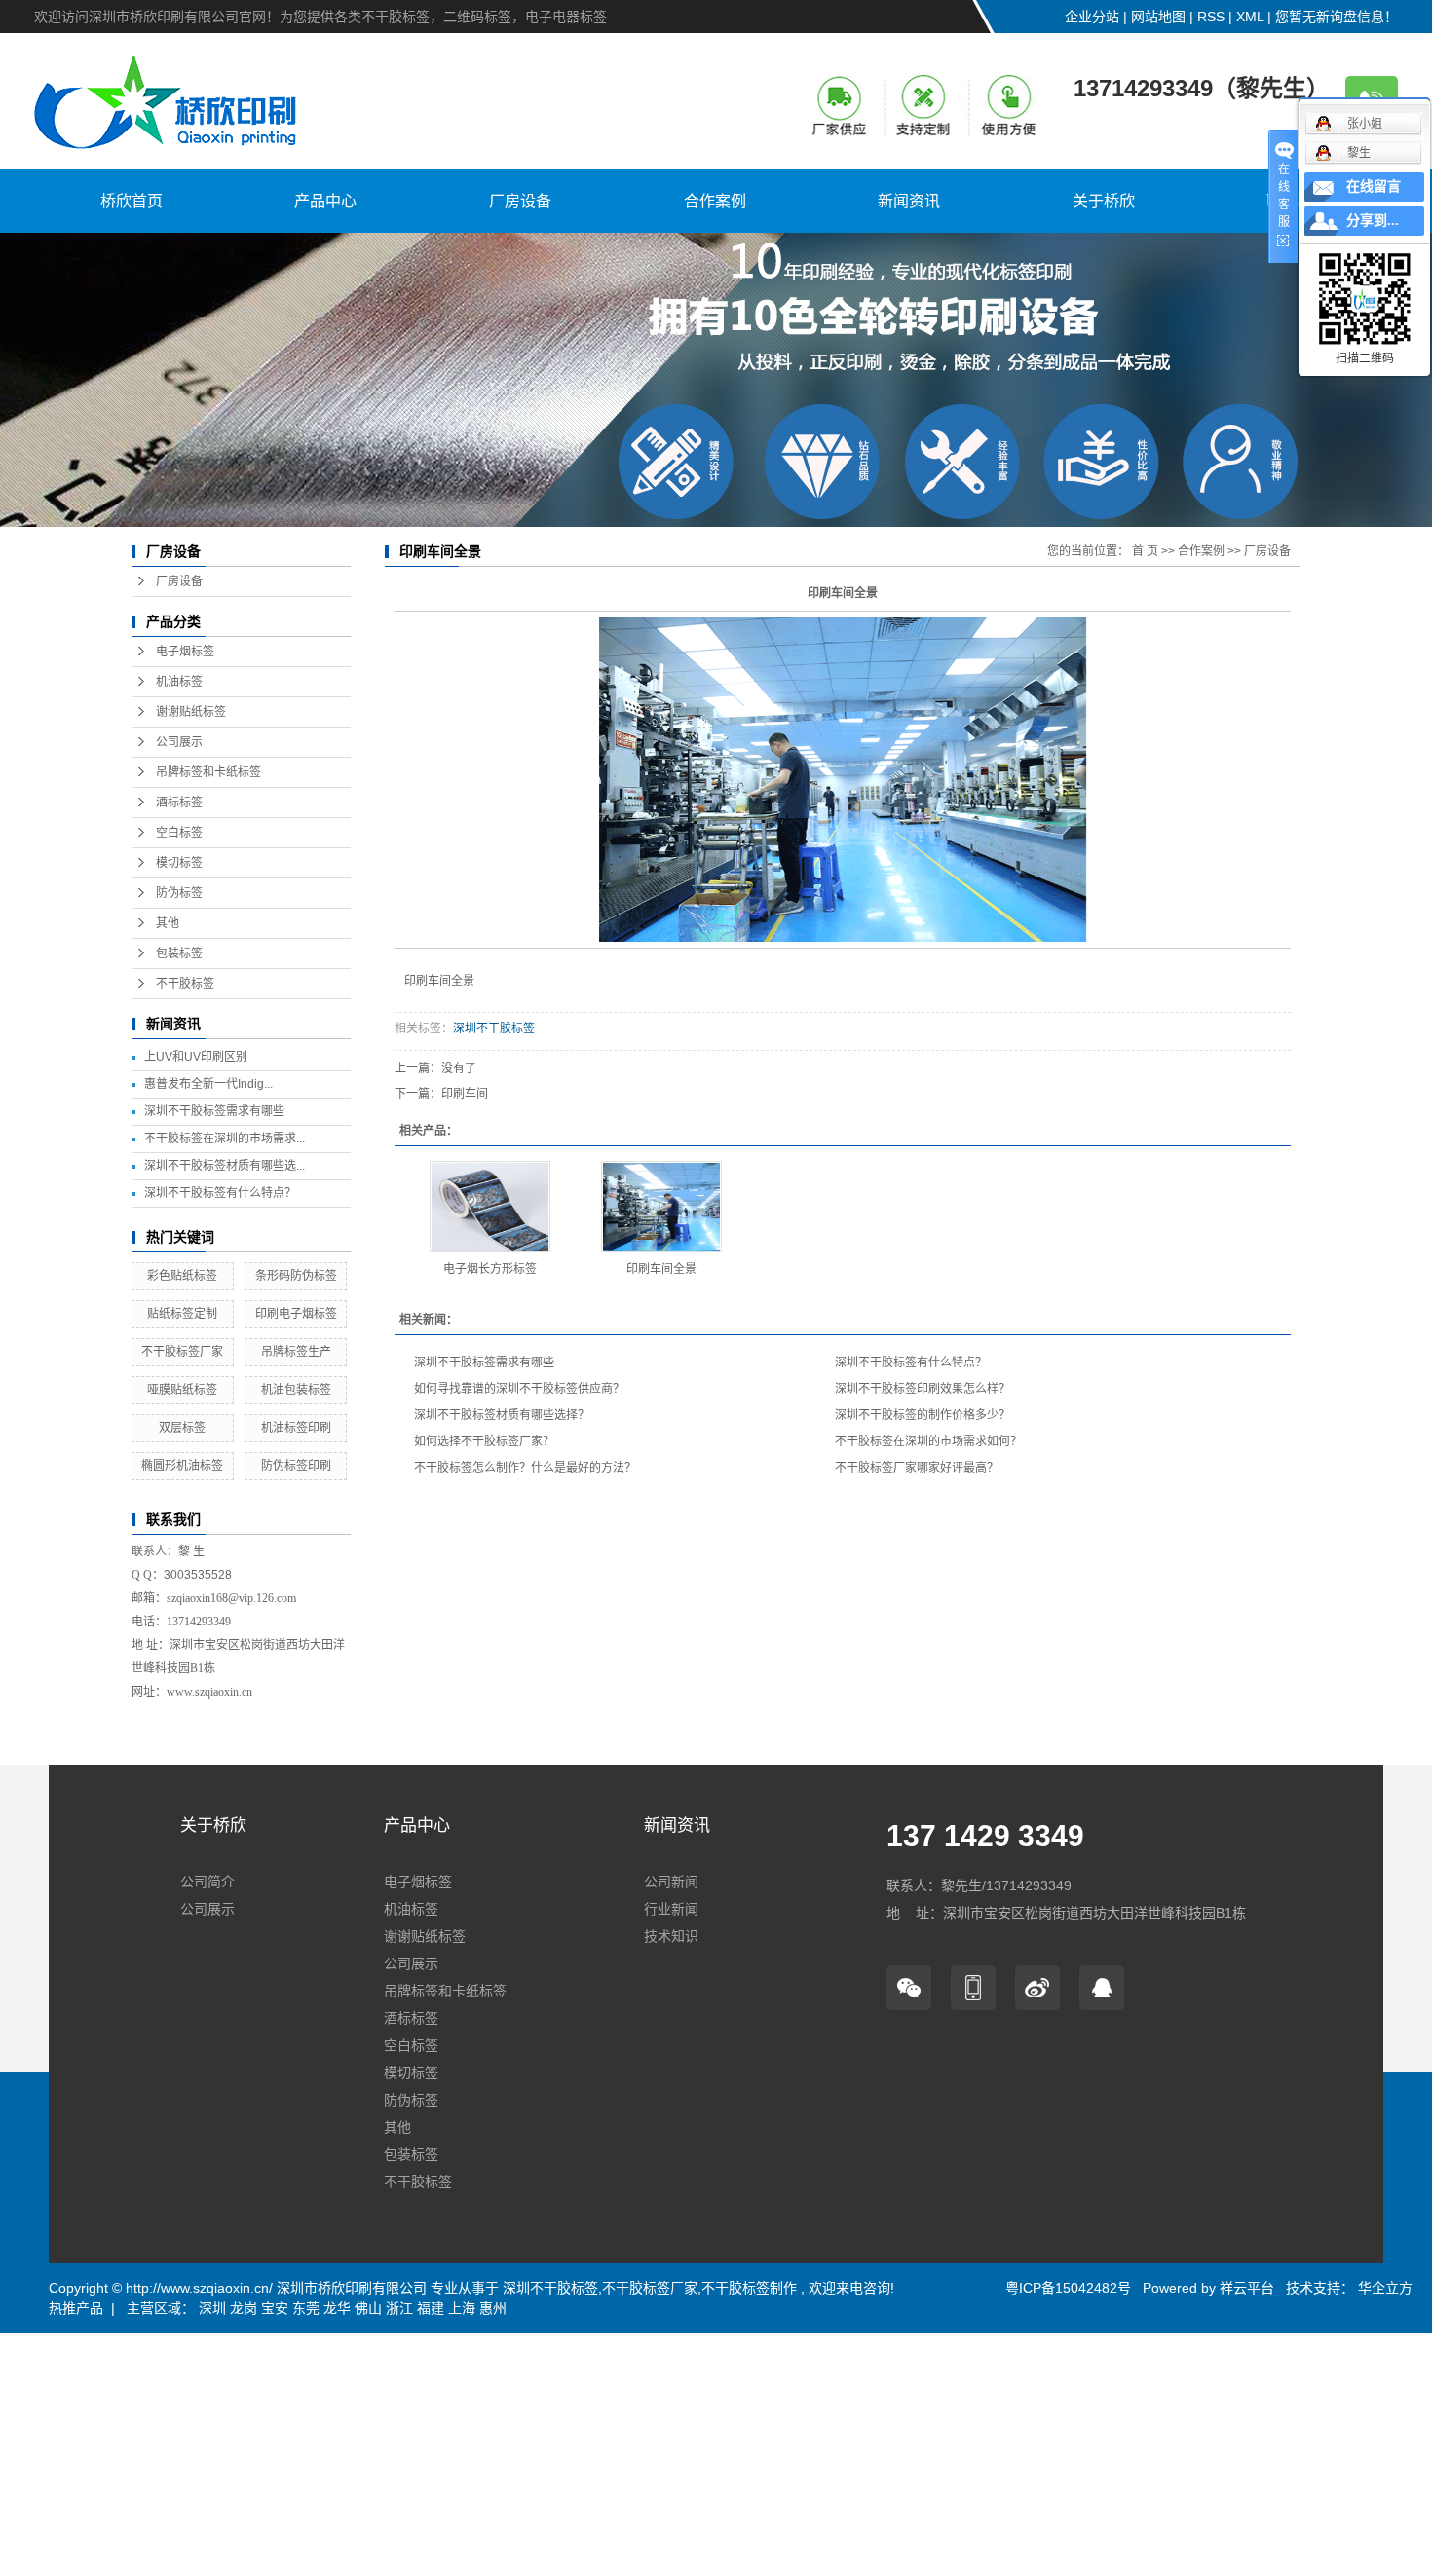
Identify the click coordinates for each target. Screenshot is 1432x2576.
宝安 (275, 2308)
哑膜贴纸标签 (182, 1390)
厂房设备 (520, 201)
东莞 (306, 2308)
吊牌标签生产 (296, 1352)
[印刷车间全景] (661, 1207)
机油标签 (179, 682)
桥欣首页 (132, 201)
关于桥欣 (1104, 201)
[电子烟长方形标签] (490, 1207)
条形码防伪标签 (296, 1276)
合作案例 (715, 201)
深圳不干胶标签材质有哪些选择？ (502, 1415)
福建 (431, 2308)
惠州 (493, 2308)
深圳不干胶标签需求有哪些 (214, 1111)
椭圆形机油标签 (182, 1466)
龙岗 (244, 2308)
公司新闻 (671, 1882)
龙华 (337, 2308)
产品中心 (325, 201)
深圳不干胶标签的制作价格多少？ (923, 1415)
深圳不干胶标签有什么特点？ (220, 1193)
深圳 (212, 2308)
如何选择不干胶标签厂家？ (484, 1441)
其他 (168, 923)
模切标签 (179, 863)
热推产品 (76, 2308)
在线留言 (1374, 187)
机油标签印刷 (296, 1428)
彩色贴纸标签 (182, 1276)
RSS (1211, 17)
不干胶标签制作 (749, 2288)
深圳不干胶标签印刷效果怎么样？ (923, 1389)
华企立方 (1383, 2288)
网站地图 (1158, 17)
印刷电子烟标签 (296, 1314)
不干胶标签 (185, 984)
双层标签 (182, 1428)
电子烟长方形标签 (490, 1269)
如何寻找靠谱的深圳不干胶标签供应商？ (519, 1389)
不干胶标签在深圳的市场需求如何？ (928, 1441)
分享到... (1373, 221)
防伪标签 (179, 893)
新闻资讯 (909, 201)
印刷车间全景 (661, 1269)
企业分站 (1092, 17)
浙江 (399, 2308)
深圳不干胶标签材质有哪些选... (225, 1166)
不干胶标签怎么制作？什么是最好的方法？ (525, 1468)
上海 (462, 2308)
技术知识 (671, 1936)
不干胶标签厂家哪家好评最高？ (917, 1468)
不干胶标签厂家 (182, 1352)
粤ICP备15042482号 (1068, 2288)
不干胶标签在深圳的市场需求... (225, 1139)
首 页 (1145, 551)
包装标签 (179, 953)
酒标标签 (179, 803)
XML (1250, 17)
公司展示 (179, 742)
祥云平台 (1247, 2288)
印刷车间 (465, 1094)
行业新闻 (671, 1909)
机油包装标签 (296, 1390)
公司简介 (207, 1882)
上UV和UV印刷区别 (196, 1057)
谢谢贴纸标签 (191, 712)
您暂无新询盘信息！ (1337, 17)
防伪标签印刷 (296, 1466)
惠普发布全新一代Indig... (208, 1084)
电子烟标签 (185, 652)
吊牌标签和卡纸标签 (208, 772)
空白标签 (179, 833)
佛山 (368, 2308)
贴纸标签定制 (182, 1314)
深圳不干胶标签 (494, 1028)
